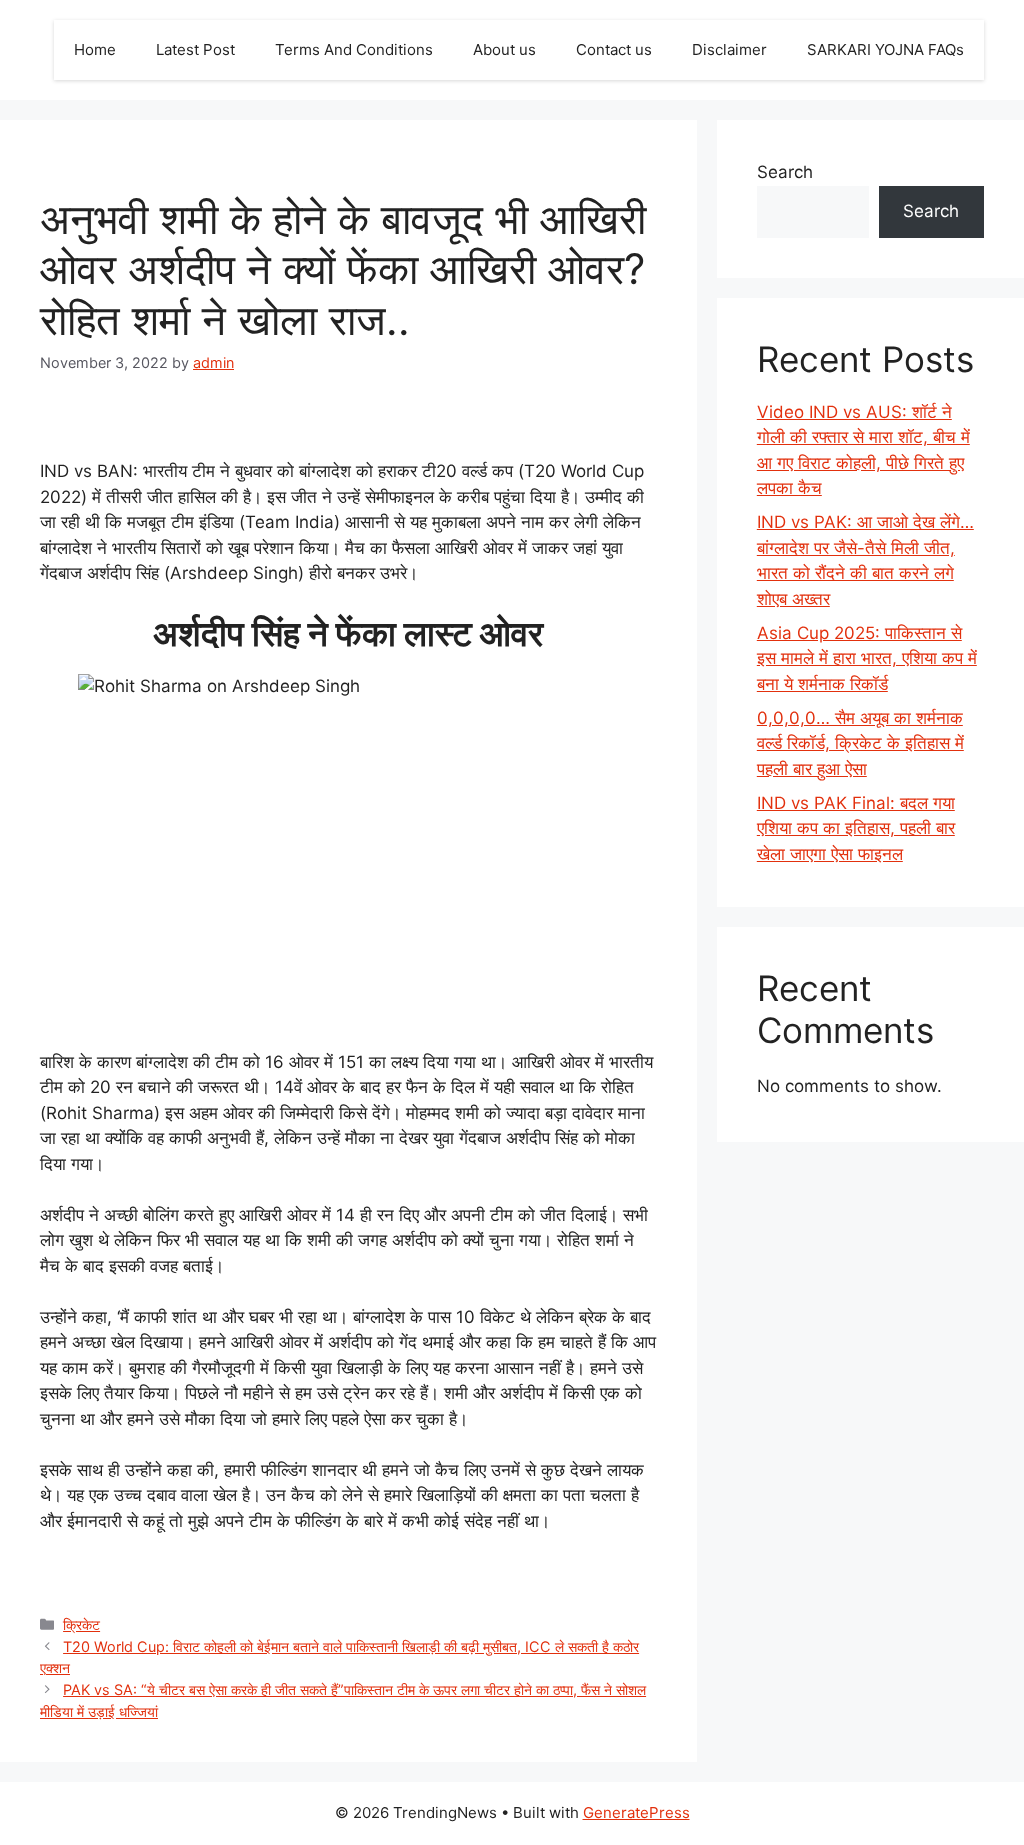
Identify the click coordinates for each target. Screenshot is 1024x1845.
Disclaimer (729, 49)
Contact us (614, 49)
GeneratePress (636, 1812)
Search (785, 172)
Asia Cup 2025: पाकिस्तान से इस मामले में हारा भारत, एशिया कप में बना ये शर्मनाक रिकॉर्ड (867, 658)
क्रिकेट (81, 1624)
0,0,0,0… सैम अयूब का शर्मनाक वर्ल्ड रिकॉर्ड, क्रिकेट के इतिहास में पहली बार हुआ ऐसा (860, 743)
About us (504, 49)
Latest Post (195, 49)
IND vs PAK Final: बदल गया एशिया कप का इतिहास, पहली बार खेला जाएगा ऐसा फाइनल (856, 828)
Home (95, 49)
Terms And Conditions (354, 49)
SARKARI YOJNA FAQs (885, 49)
